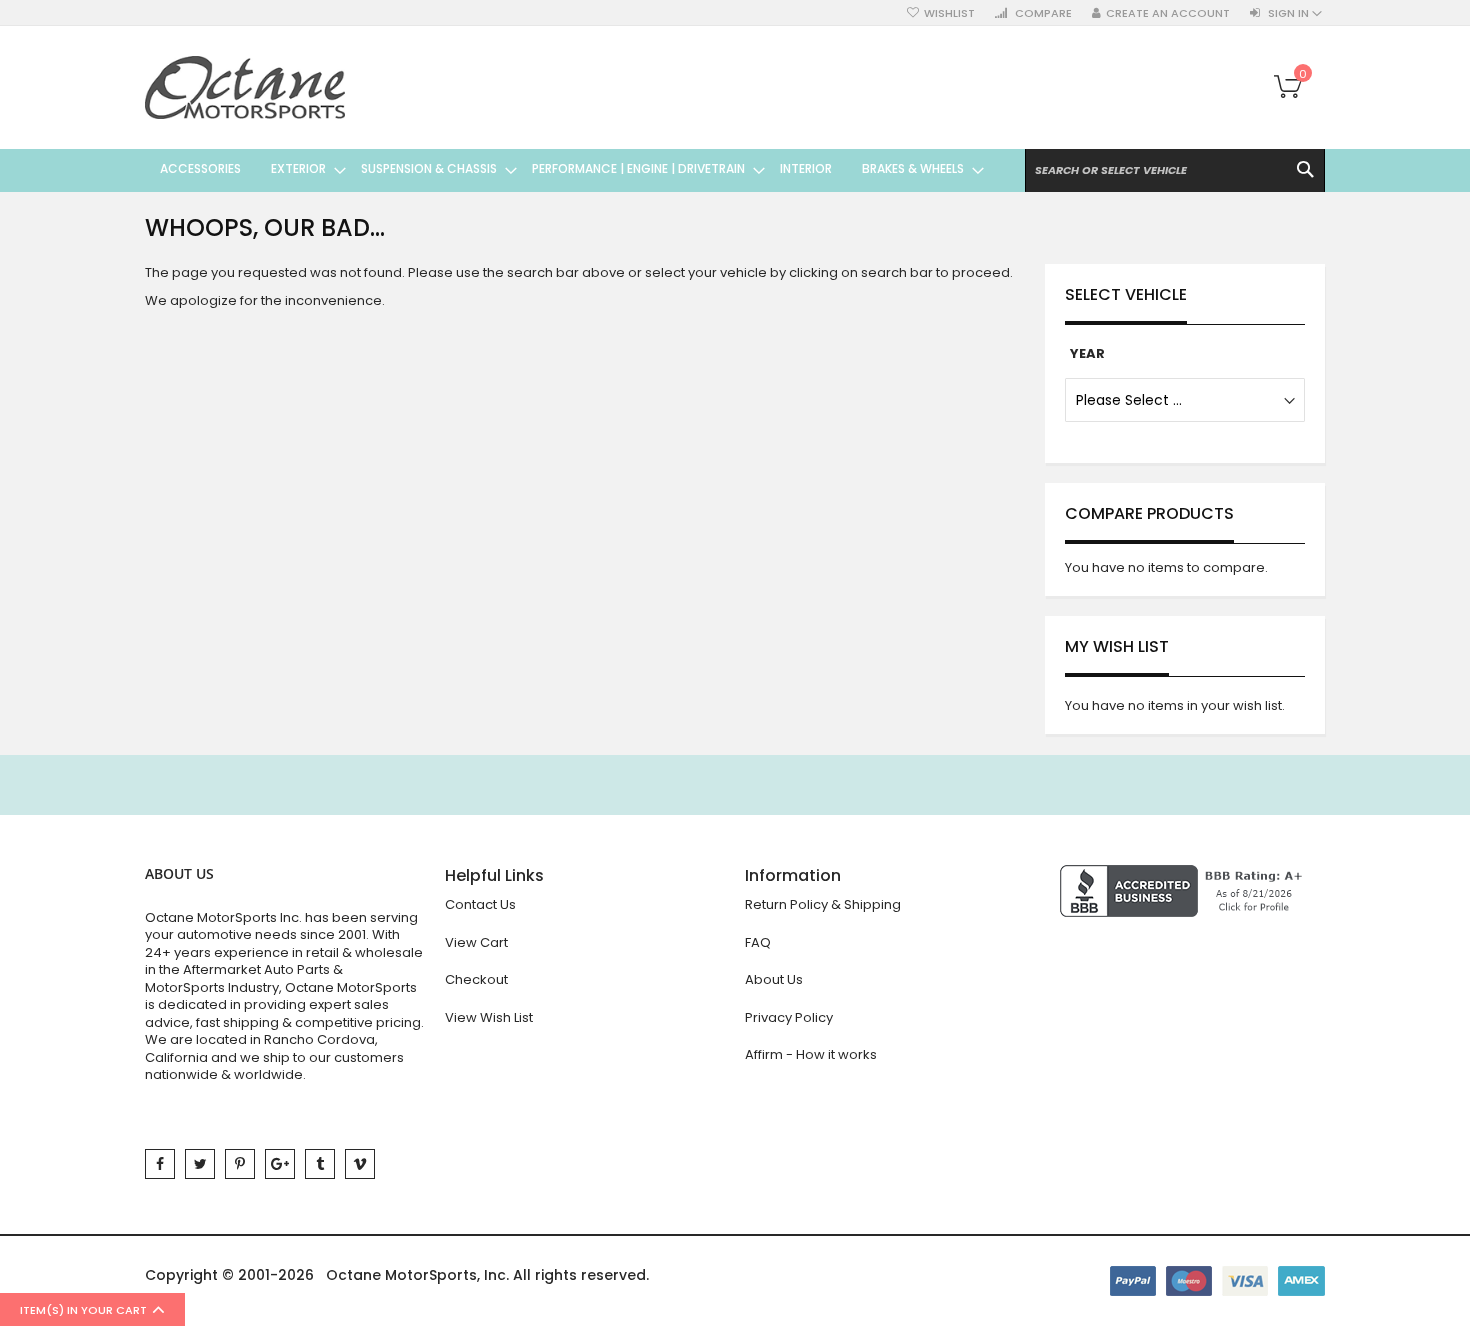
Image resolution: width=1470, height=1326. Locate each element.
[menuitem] (200, 169)
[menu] (564, 169)
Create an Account (1168, 13)
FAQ (758, 942)
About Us (774, 979)
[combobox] (1175, 170)
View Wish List (489, 1017)
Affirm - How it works (811, 1054)
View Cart (476, 942)
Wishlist (949, 13)
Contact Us (480, 904)
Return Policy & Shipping (823, 904)
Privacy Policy (789, 1017)
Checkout (476, 979)
